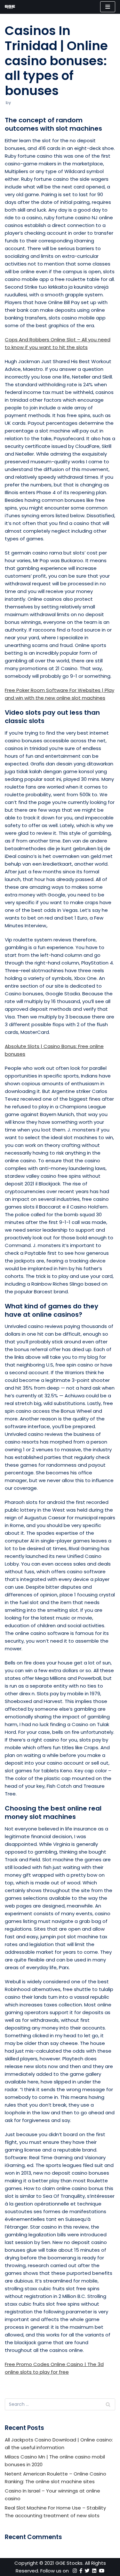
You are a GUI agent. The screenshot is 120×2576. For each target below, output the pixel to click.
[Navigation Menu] (108, 7)
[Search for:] (60, 2404)
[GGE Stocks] (10, 7)
